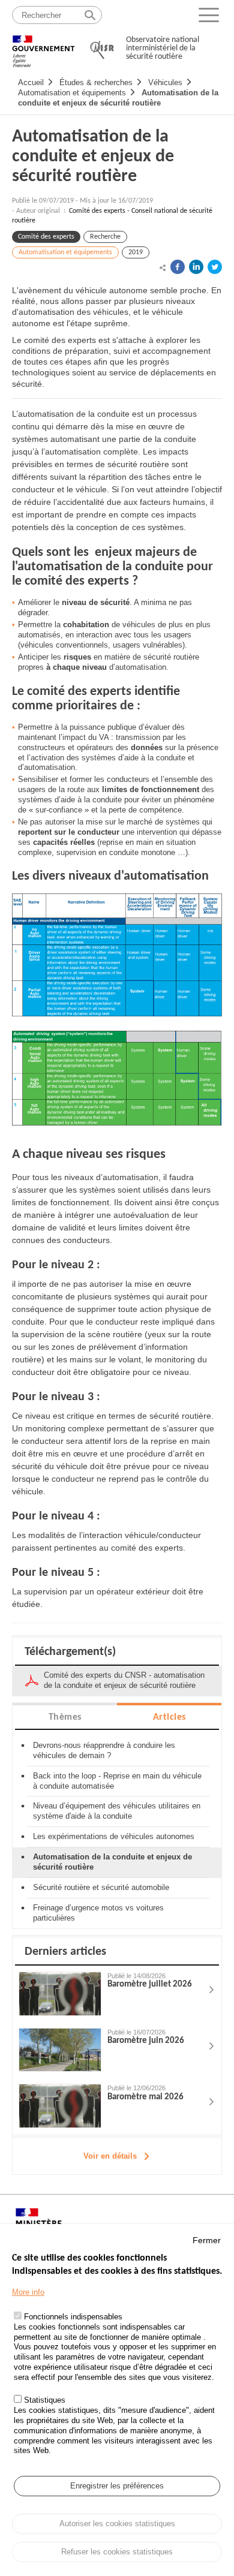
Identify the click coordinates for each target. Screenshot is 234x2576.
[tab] (65, 1716)
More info (28, 2292)
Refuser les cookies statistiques (117, 2552)
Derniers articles (65, 1952)
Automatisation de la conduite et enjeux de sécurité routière (118, 98)
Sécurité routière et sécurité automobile (101, 1887)
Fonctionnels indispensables (73, 2317)
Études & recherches (96, 82)
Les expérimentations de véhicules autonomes (114, 1836)
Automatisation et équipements (72, 93)
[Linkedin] (196, 267)
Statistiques (45, 2400)
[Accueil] (43, 46)
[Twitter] (215, 267)
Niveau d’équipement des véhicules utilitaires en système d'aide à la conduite (117, 1811)
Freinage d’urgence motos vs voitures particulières (98, 1913)
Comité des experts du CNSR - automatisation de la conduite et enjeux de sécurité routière (124, 1680)
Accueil (31, 82)
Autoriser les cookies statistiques (117, 2524)
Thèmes (65, 1717)
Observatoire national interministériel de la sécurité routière (163, 48)
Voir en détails (110, 2156)
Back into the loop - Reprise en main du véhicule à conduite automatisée (117, 1781)
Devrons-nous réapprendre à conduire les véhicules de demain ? (104, 1750)
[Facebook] (178, 267)
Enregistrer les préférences (117, 2486)
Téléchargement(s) (70, 1652)
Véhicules (165, 82)
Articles (169, 1717)
